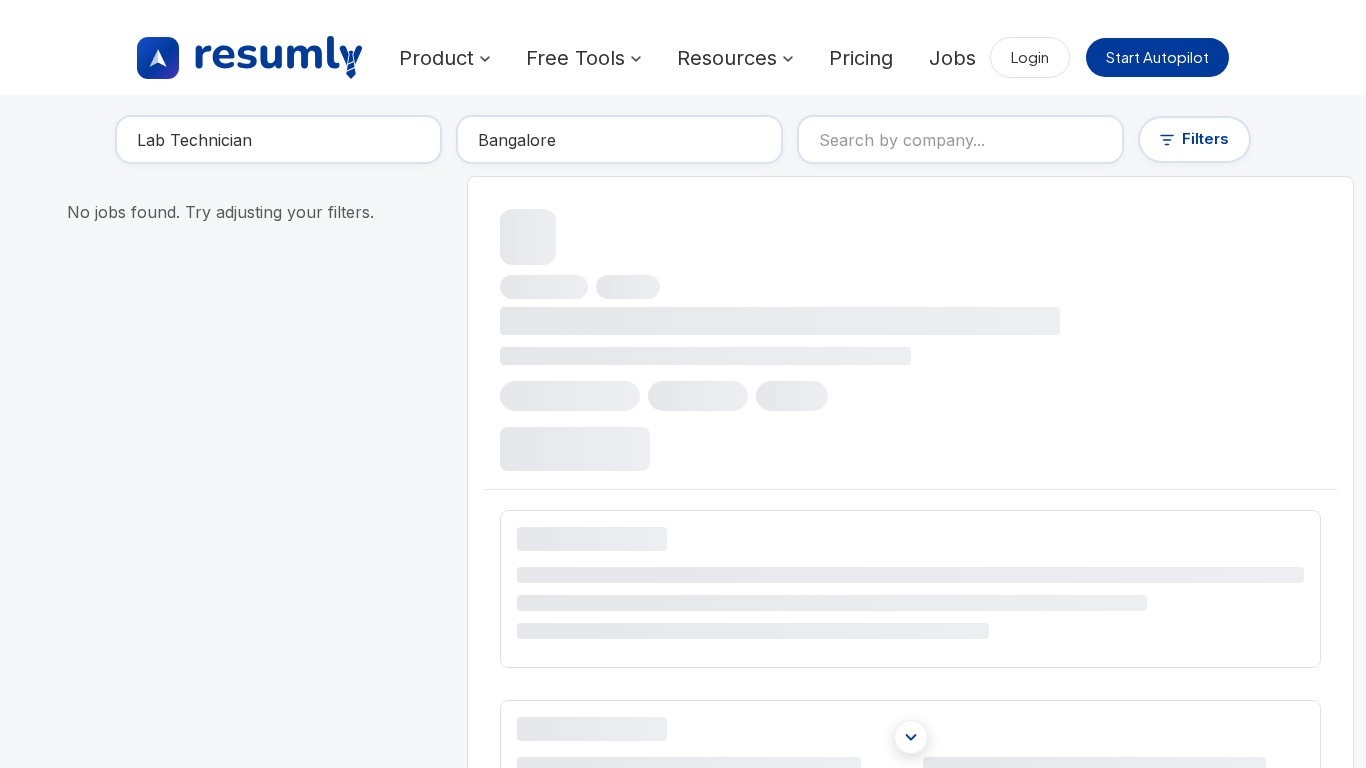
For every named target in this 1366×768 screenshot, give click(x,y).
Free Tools (578, 58)
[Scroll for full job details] (911, 737)
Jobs (952, 58)
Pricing (861, 58)
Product (439, 58)
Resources (730, 58)
